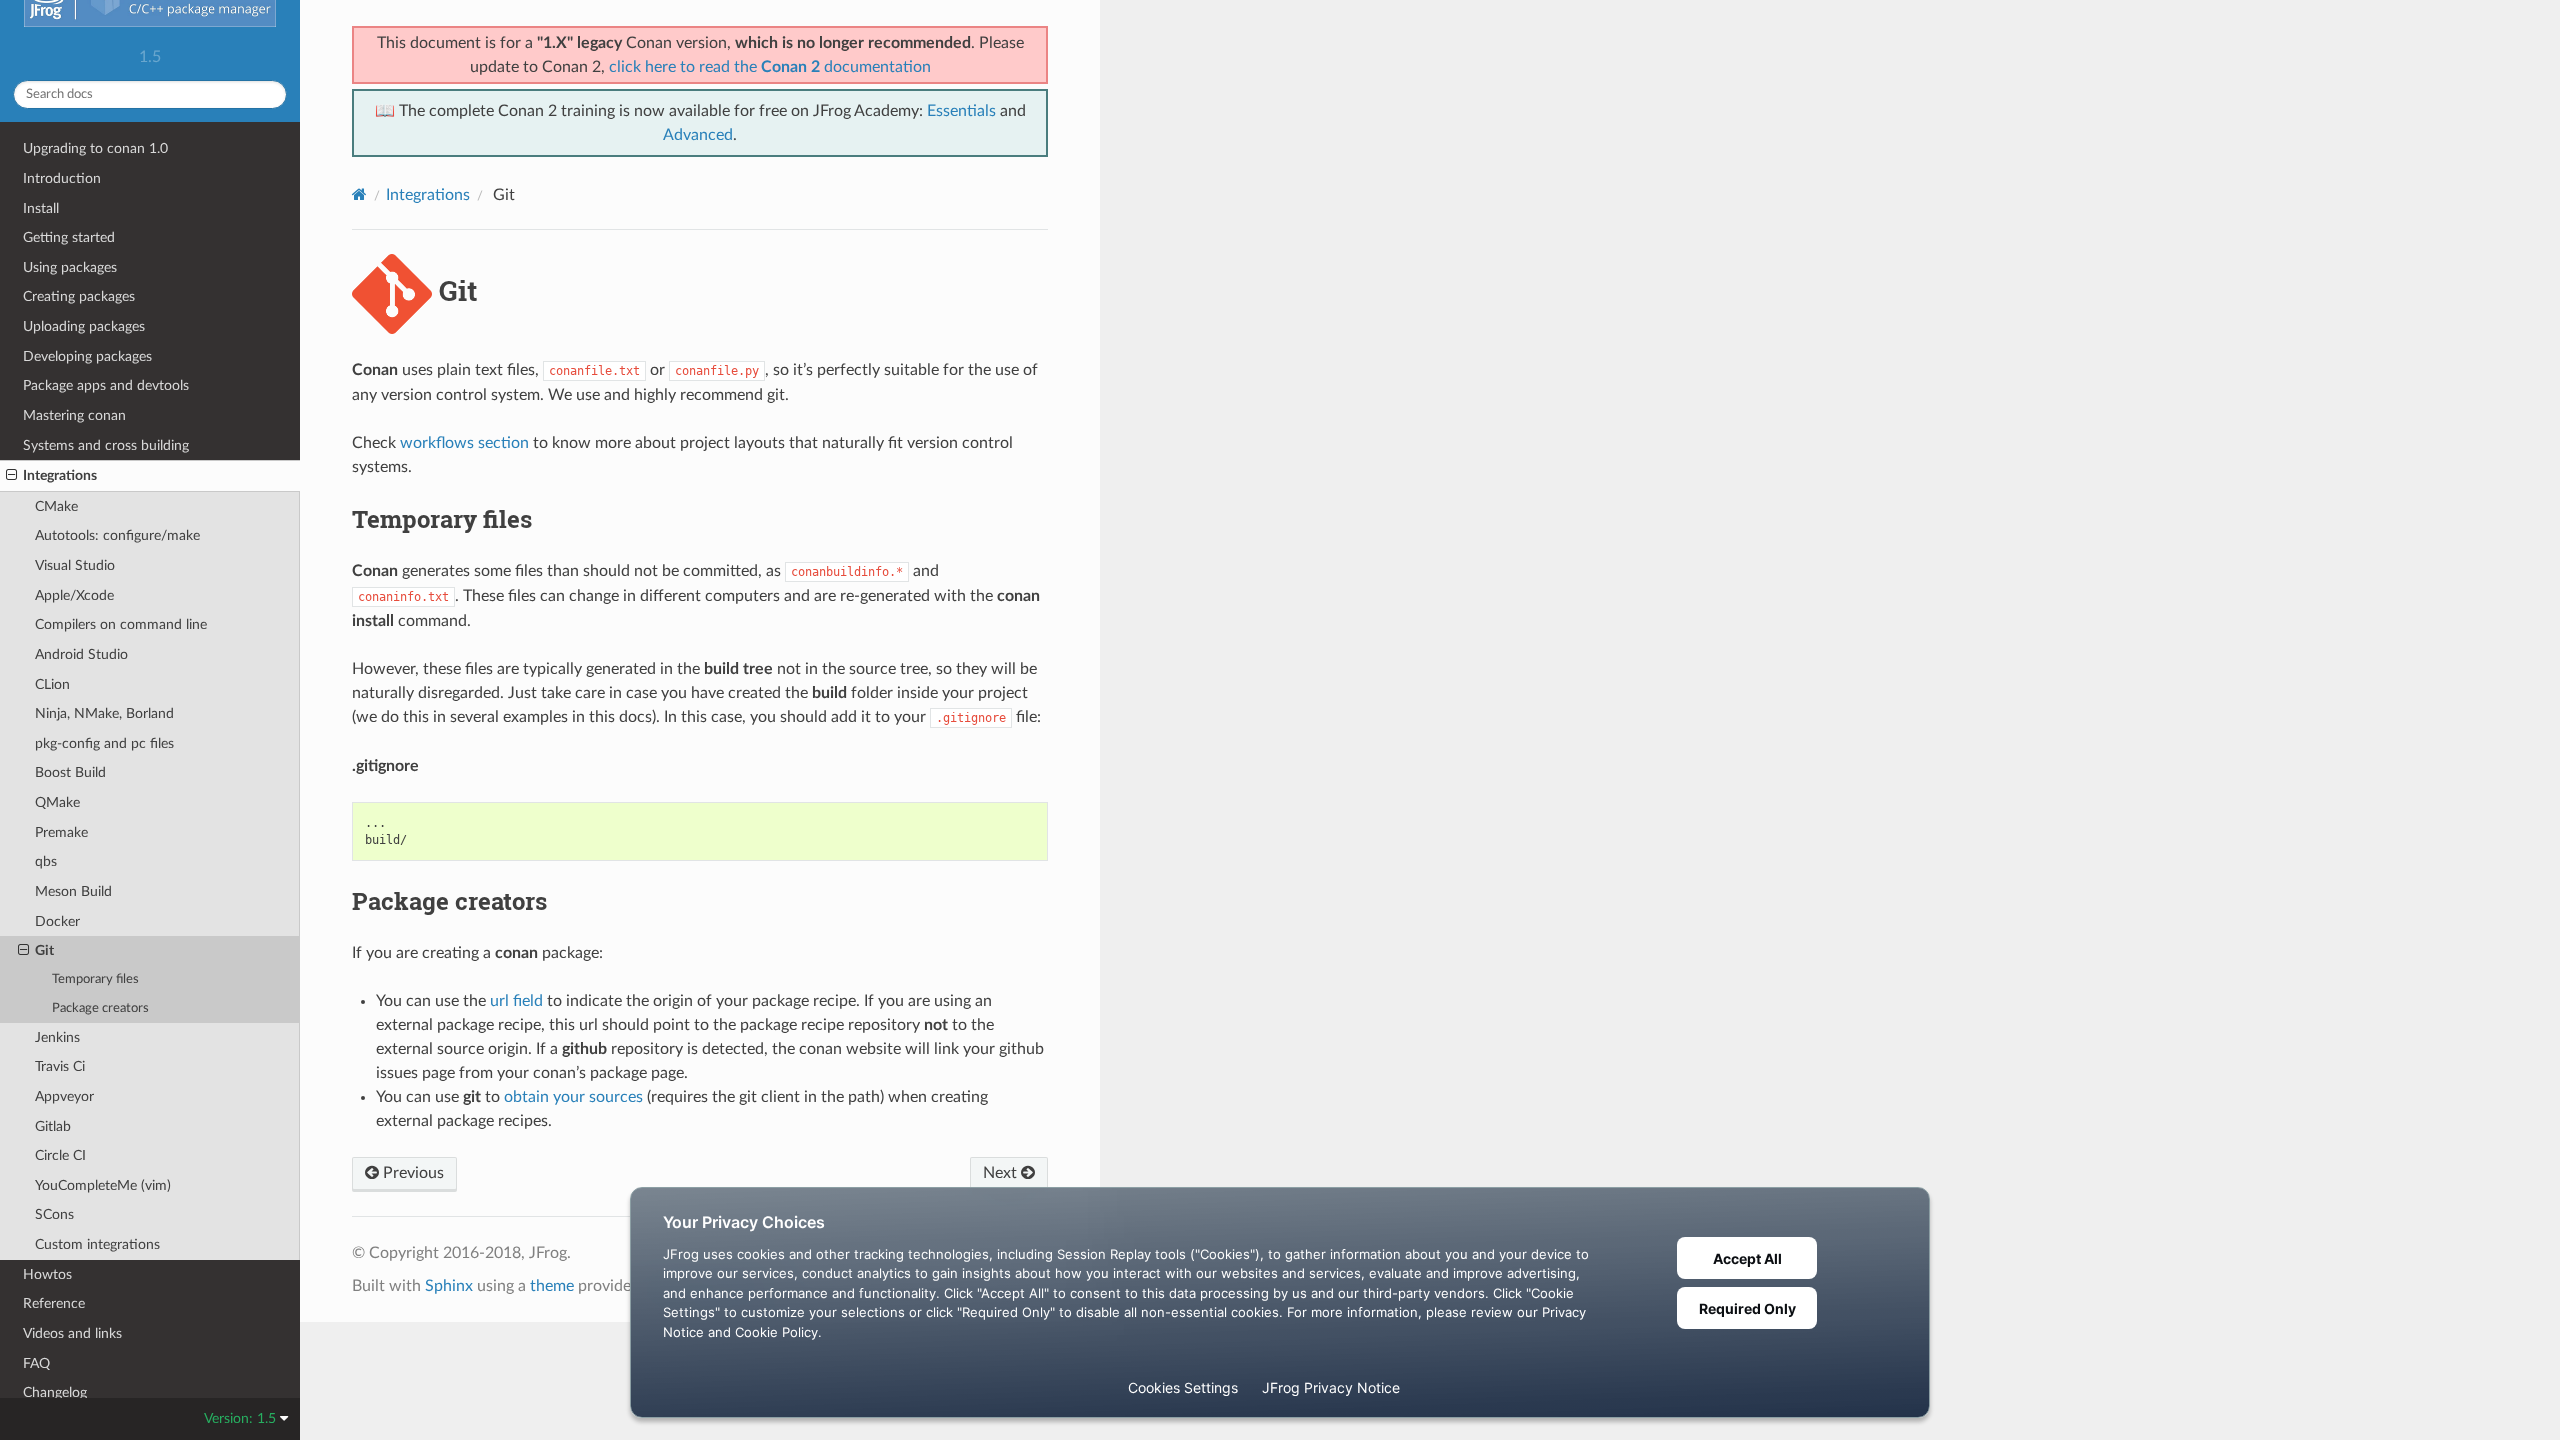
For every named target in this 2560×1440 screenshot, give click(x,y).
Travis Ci (60, 1066)
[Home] (359, 194)
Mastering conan (74, 415)
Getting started (69, 237)
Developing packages (87, 356)
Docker (57, 921)
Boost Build (70, 772)
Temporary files (95, 979)
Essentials (961, 111)
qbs (46, 861)
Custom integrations (97, 1244)
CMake (56, 506)
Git (44, 950)
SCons (54, 1214)
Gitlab (53, 1126)
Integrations (60, 475)
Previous (411, 1173)
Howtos (47, 1274)
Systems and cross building (106, 445)
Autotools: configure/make (117, 535)
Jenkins (57, 1037)
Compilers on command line (121, 624)
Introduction (62, 178)
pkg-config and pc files (104, 743)
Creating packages (79, 296)
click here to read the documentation (770, 67)
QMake (57, 802)
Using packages (70, 267)
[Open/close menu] (11, 476)
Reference (54, 1303)
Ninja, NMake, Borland (104, 713)
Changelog (55, 1392)
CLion (52, 684)
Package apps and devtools (106, 385)
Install (41, 208)
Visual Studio (75, 565)
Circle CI (60, 1155)
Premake (61, 832)
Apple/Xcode (74, 595)
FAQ (36, 1363)
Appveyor (64, 1096)
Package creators (100, 1008)
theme (552, 1286)
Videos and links (72, 1333)
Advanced (698, 135)
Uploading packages (84, 326)
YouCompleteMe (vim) (103, 1185)
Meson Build (73, 891)
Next (1002, 1173)
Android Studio (81, 654)
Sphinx (449, 1286)
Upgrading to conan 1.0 (95, 148)
